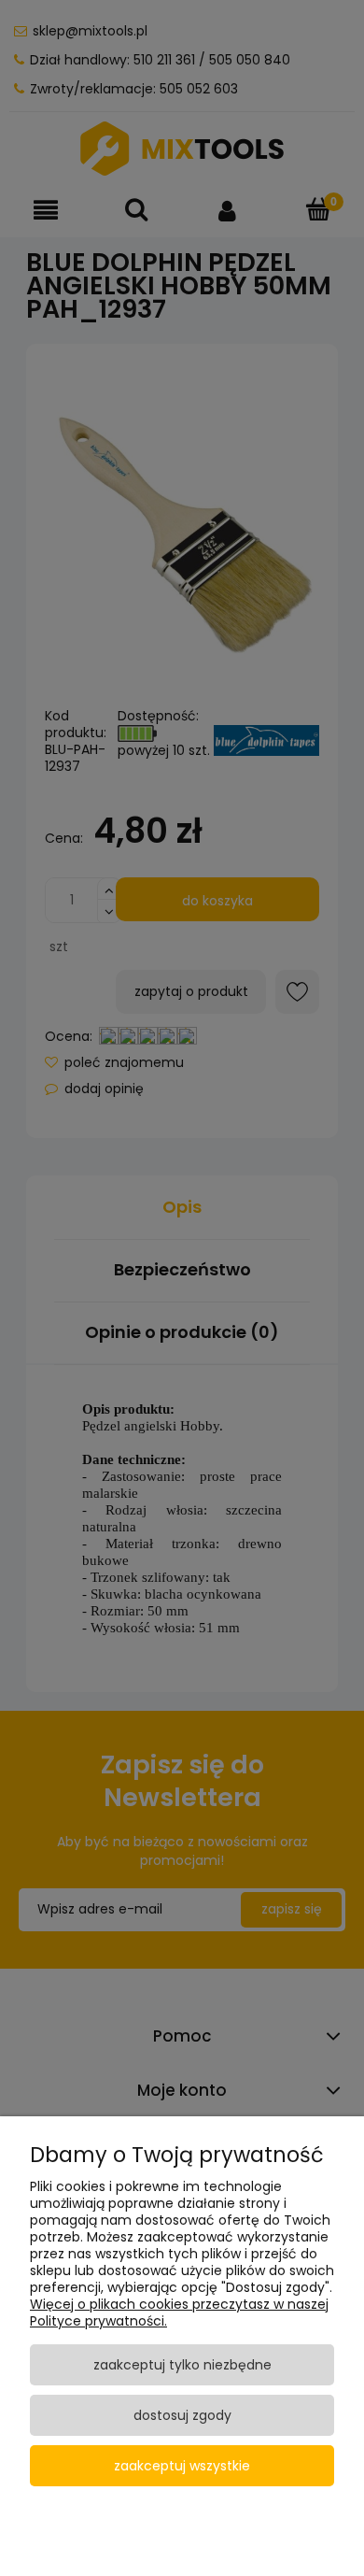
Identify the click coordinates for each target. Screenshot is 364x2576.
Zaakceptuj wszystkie (182, 2466)
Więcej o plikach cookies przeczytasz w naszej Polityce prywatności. (179, 2313)
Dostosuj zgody (182, 2415)
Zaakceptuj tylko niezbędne (182, 2365)
